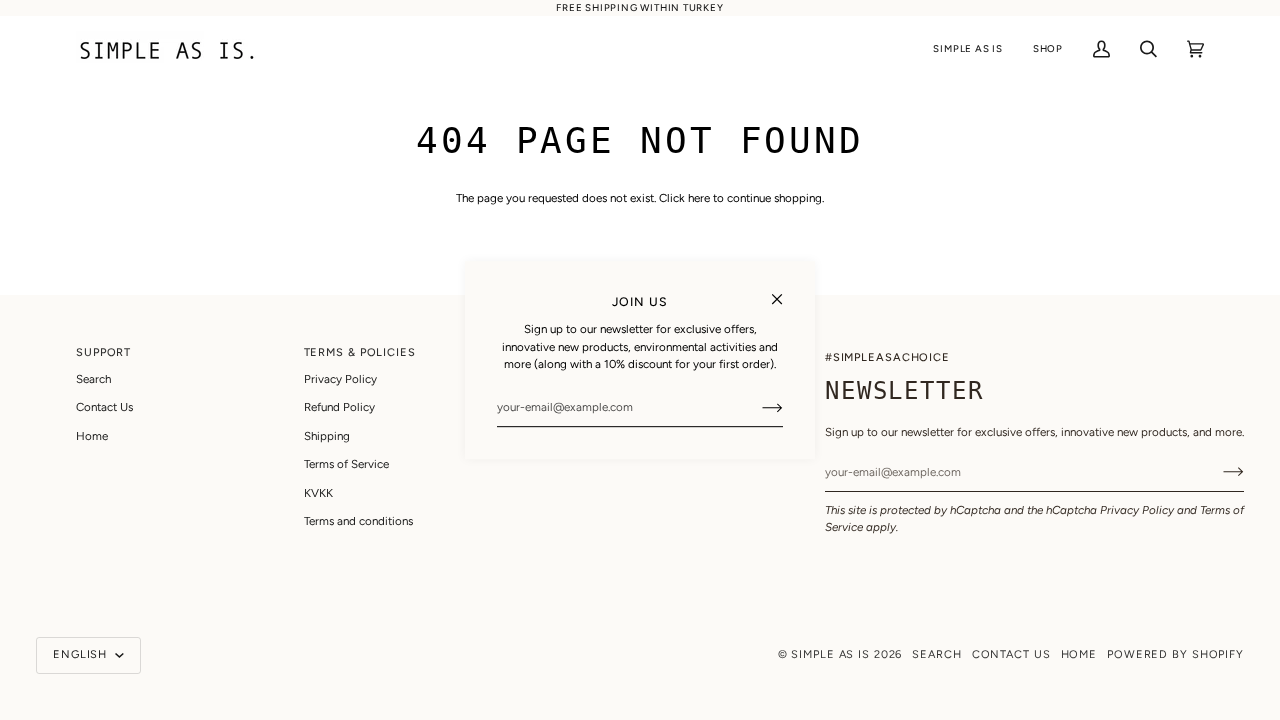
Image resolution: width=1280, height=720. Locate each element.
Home (92, 436)
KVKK (318, 493)
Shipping (327, 436)
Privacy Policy (1137, 510)
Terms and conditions (358, 521)
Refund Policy (339, 407)
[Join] (756, 407)
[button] (967, 49)
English (82, 654)
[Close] (785, 290)
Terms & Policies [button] (360, 352)
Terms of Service (346, 464)
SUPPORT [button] (103, 352)
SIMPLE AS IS (830, 654)
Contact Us (104, 407)
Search (93, 379)
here (699, 198)
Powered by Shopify (1175, 654)
